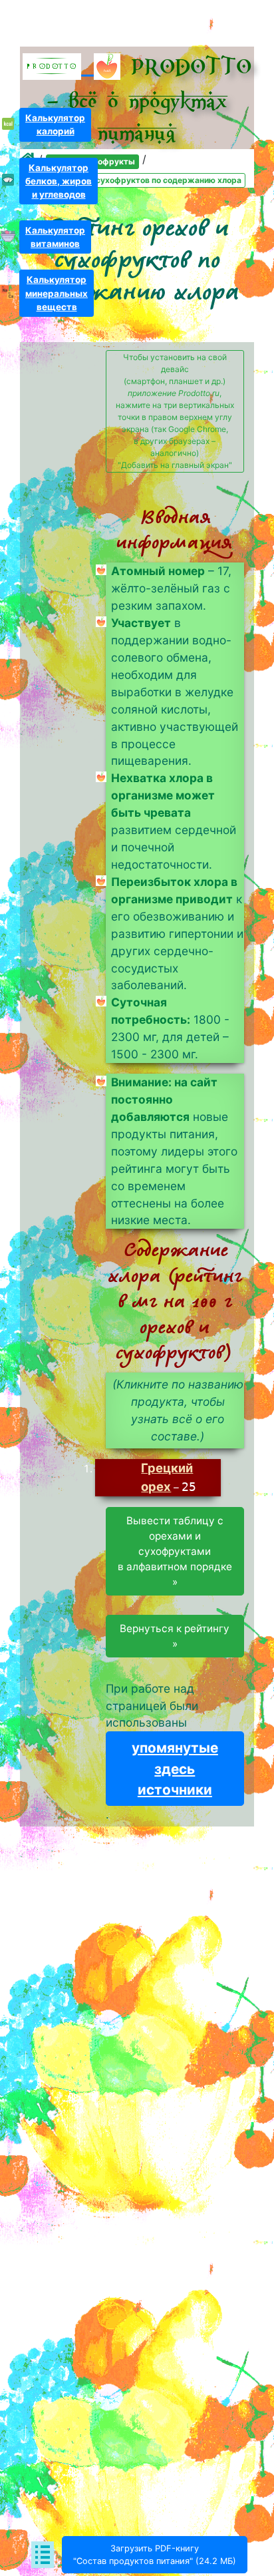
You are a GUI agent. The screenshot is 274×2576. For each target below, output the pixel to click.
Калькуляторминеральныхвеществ (57, 293)
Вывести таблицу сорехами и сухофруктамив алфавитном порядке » (175, 1551)
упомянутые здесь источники (175, 1768)
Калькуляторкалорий (55, 124)
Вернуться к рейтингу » (175, 1636)
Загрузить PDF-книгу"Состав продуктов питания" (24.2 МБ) (155, 2555)
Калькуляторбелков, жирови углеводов (59, 181)
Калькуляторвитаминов (55, 237)
